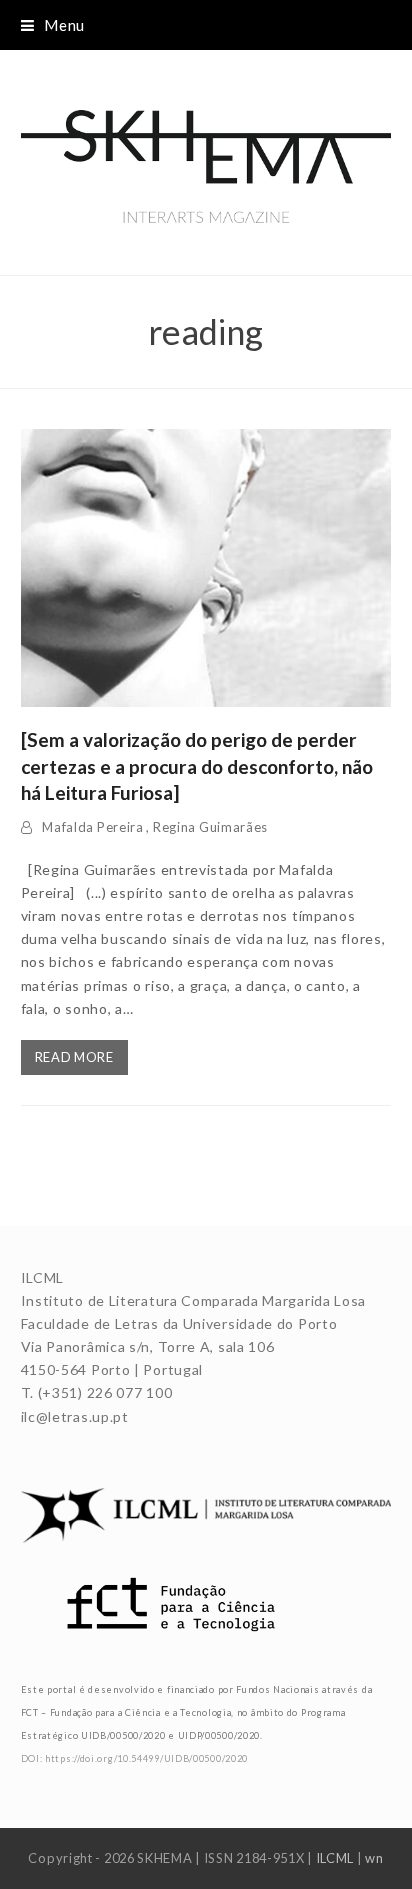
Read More (74, 1057)
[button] (53, 25)
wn (374, 1858)
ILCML (335, 1858)
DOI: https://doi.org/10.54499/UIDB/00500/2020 (135, 1758)
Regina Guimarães (210, 827)
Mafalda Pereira (93, 827)
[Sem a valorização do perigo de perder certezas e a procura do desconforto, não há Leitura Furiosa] (197, 766)
